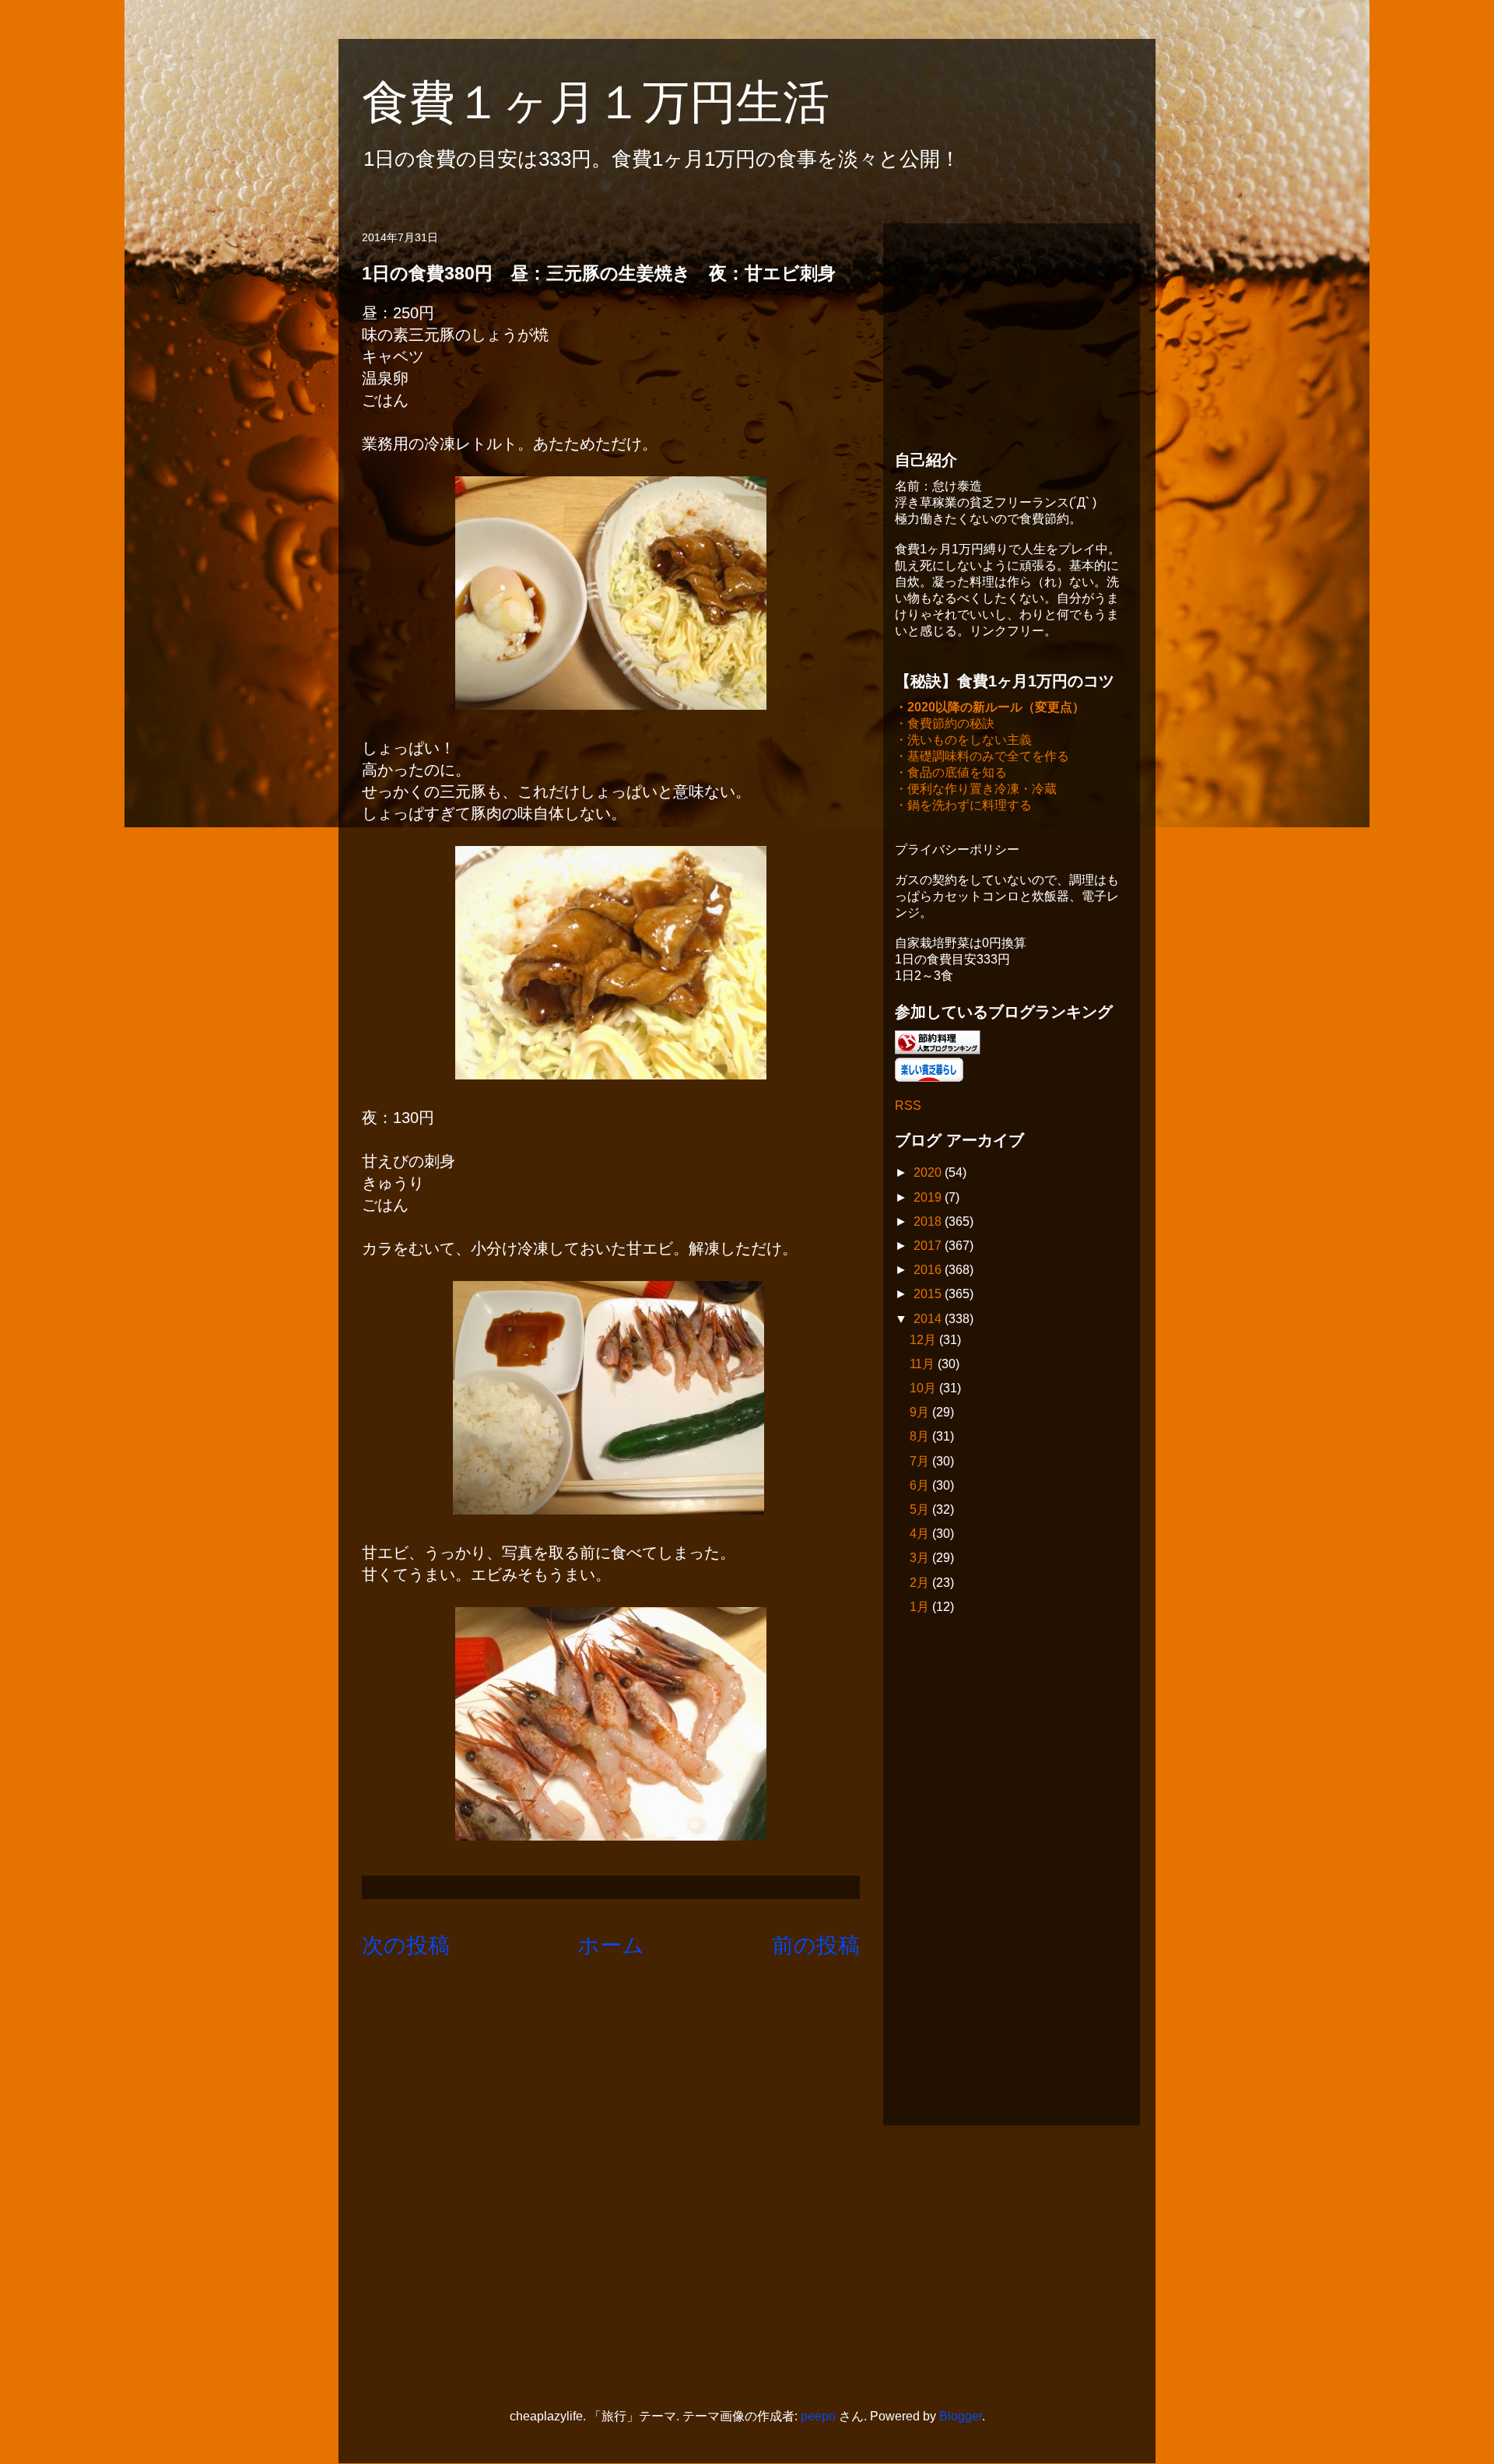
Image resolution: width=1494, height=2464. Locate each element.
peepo (818, 2416)
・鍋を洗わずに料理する (963, 805)
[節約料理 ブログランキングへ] (938, 1050)
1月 (921, 1607)
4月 (921, 1534)
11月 (924, 1364)
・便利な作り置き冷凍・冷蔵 (976, 789)
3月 (921, 1558)
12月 (924, 1340)
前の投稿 (816, 1945)
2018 (929, 1221)
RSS (908, 1106)
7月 (921, 1461)
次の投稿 (406, 1945)
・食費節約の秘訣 (945, 723)
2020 (929, 1172)
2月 (921, 1583)
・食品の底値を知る (951, 772)
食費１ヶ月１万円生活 (619, 102)
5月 (921, 1509)
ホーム (611, 1945)
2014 (929, 1319)
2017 (929, 1246)
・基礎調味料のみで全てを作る (982, 756)
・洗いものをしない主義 (963, 740)
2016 (929, 1270)
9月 (921, 1412)
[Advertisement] (1012, 332)
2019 (929, 1197)
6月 (921, 1485)
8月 (921, 1436)
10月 (924, 1388)
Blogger (961, 2416)
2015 (929, 1294)
